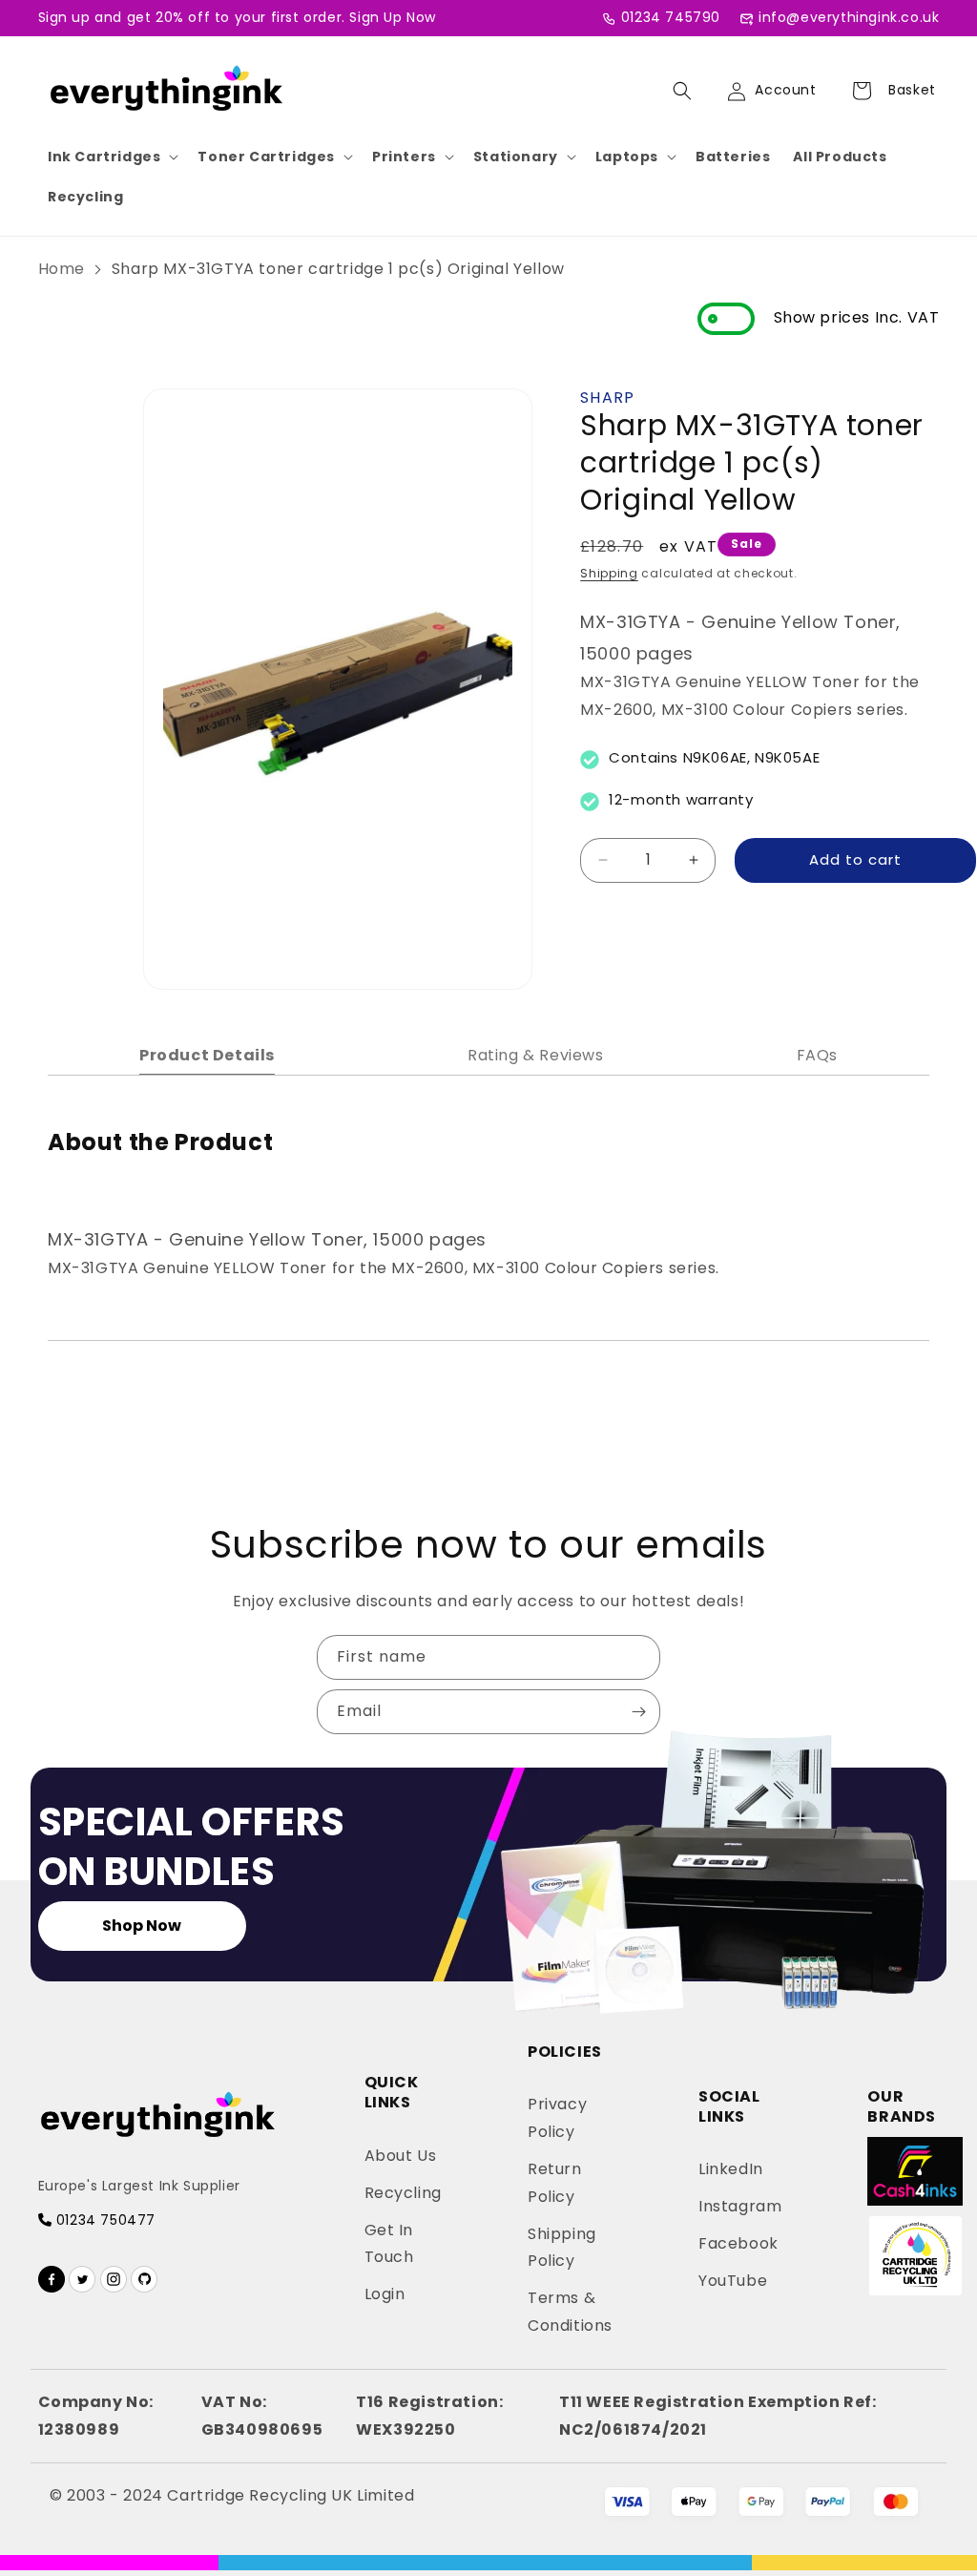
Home (62, 269)
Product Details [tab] (207, 1055)
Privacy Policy (557, 2118)
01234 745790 (671, 17)
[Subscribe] (638, 1712)
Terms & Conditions (570, 2312)
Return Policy (555, 2183)
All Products (840, 157)
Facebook (738, 2243)
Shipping (609, 573)
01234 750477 (104, 2220)
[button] (111, 157)
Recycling (85, 197)
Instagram (740, 2206)
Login (385, 2294)
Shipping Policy (562, 2248)
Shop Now (142, 1926)
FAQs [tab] (817, 1055)
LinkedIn (731, 2169)
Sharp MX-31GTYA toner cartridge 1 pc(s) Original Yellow (338, 269)
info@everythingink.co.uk (849, 17)
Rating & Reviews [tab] (536, 1055)
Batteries (733, 157)
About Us (401, 2156)
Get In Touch (389, 2244)
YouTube (733, 2281)
